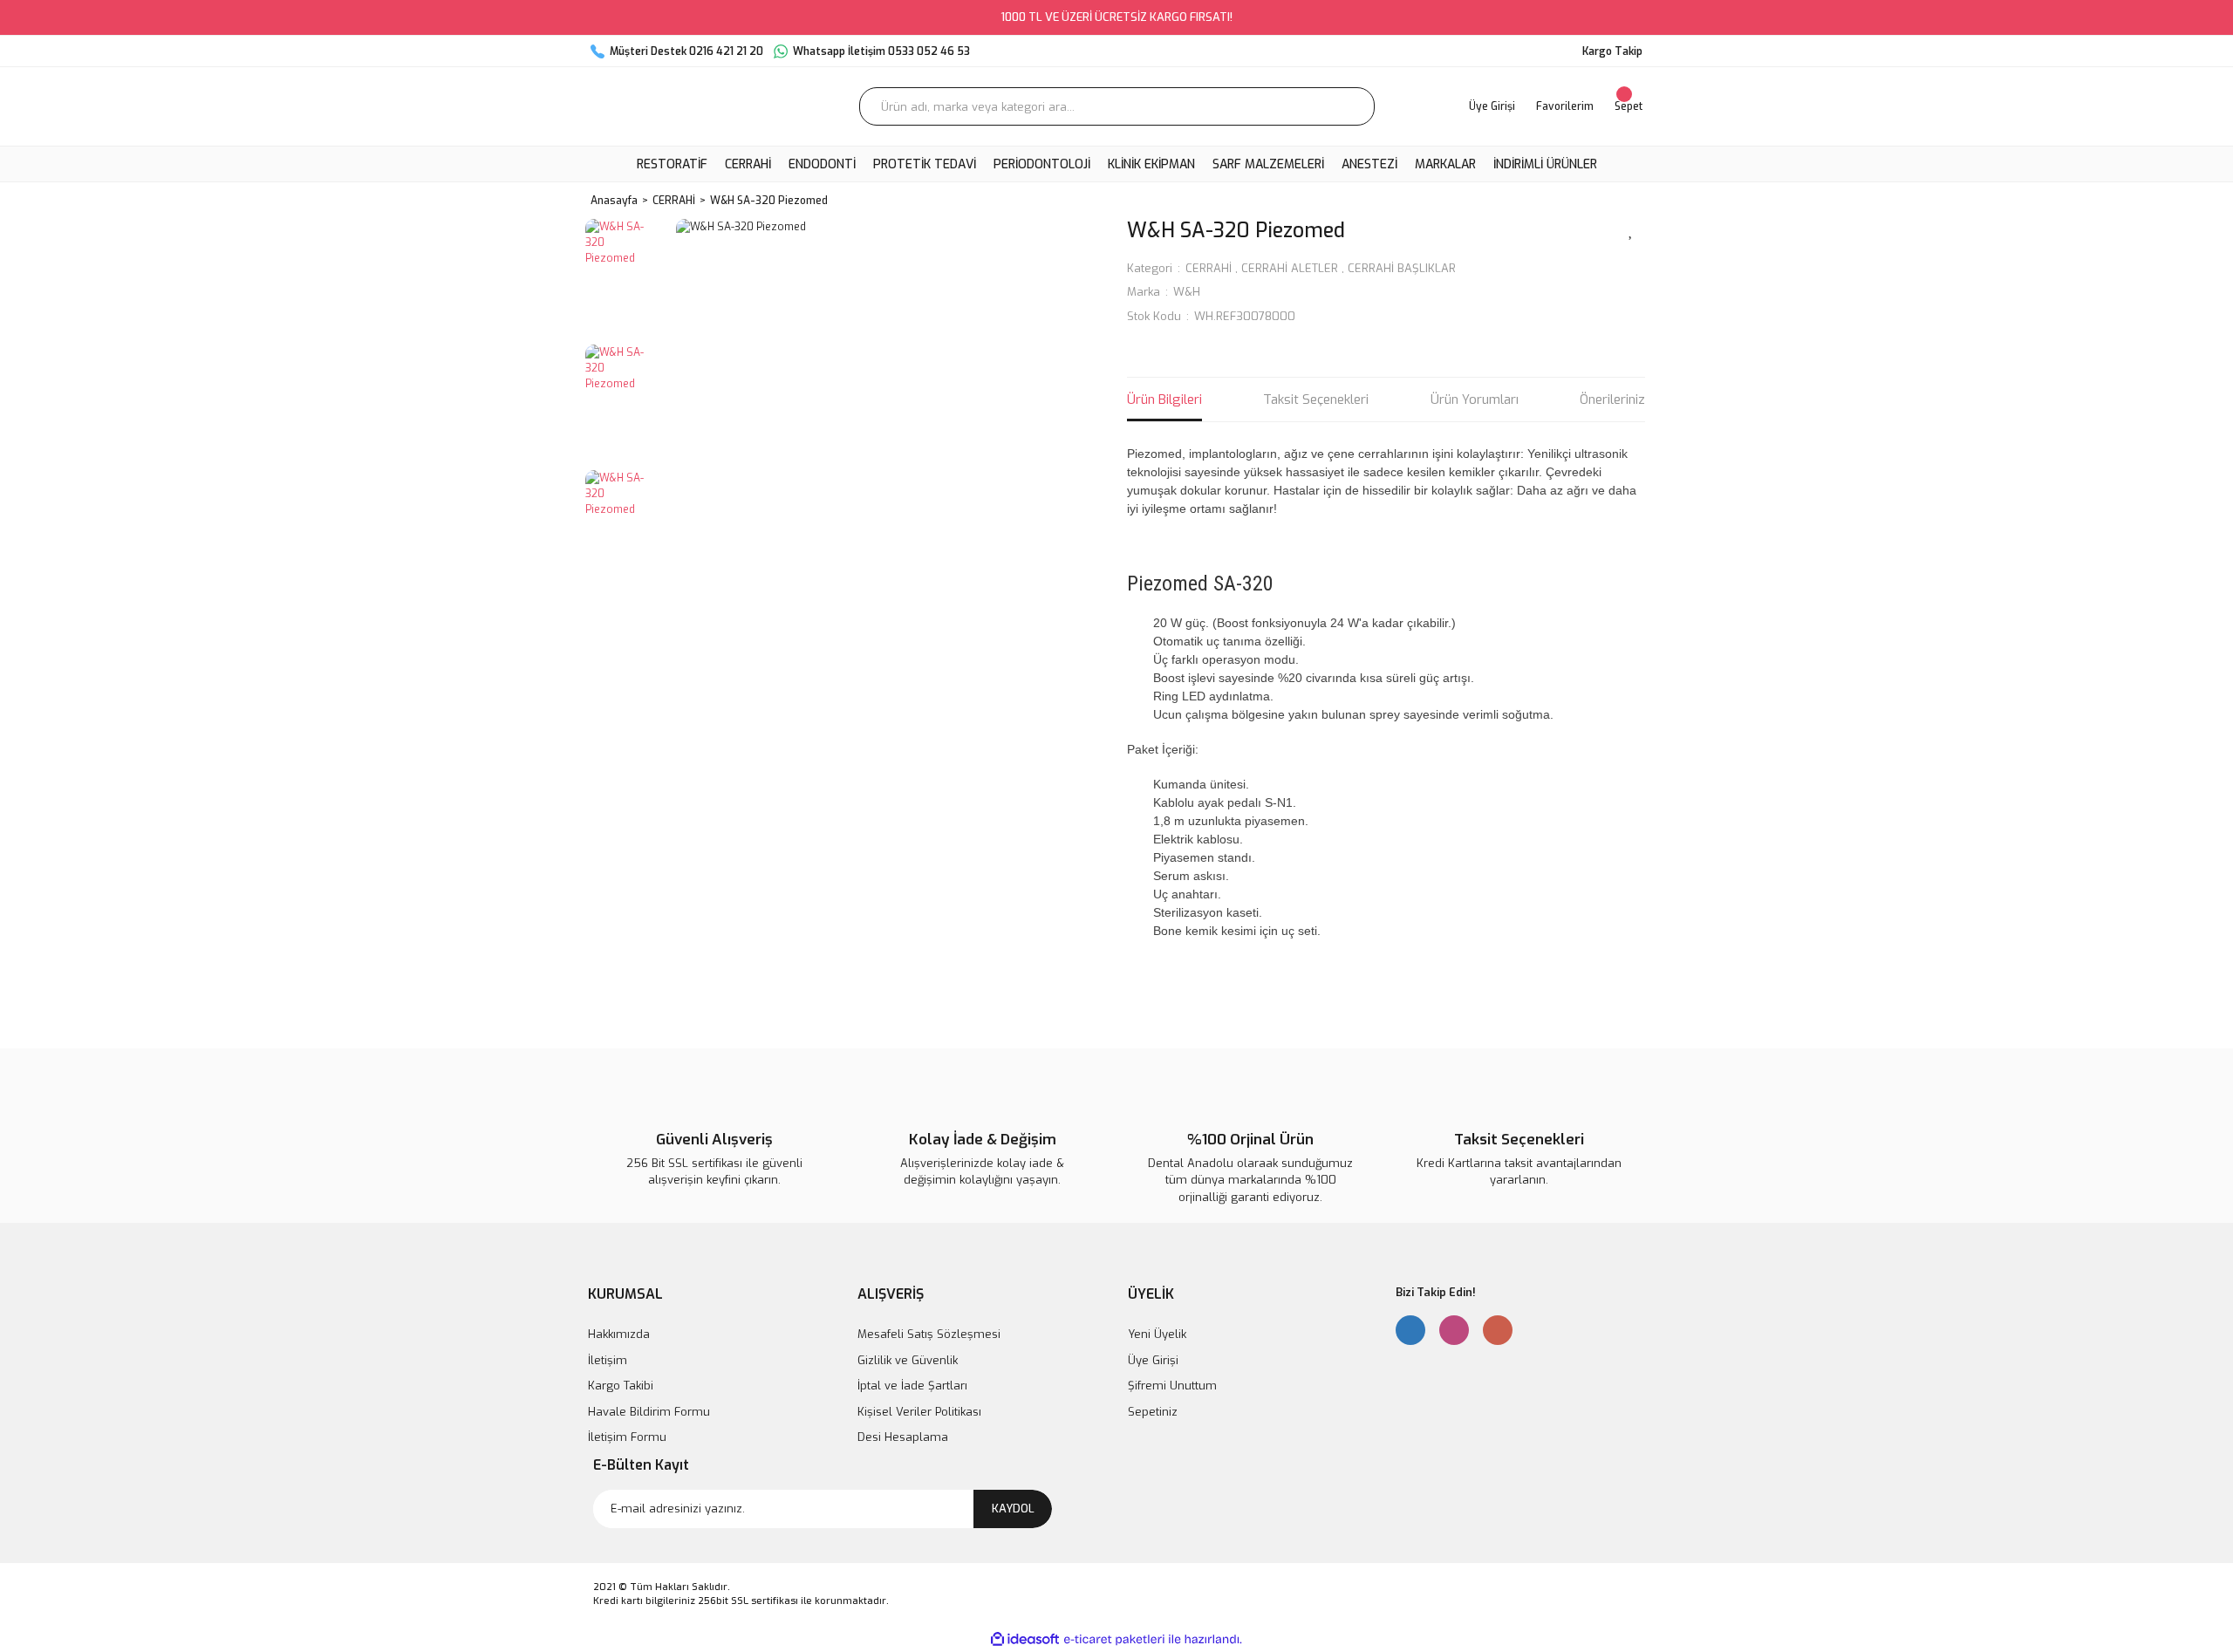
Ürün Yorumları (1475, 399)
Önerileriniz (1612, 399)
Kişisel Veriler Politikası (919, 1412)
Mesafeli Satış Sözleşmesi (929, 1334)
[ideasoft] (1025, 1639)
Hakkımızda (619, 1334)
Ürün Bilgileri (1164, 399)
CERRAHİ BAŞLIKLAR (1402, 268)
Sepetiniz (1153, 1412)
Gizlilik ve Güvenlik (908, 1360)
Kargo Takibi (621, 1386)
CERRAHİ (1209, 268)
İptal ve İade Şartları (912, 1386)
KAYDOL (1013, 1509)
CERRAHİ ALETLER (1290, 268)
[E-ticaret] (1114, 1640)
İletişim (608, 1360)
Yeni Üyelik (1157, 1334)
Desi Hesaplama (903, 1437)
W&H (1187, 292)
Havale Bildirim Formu (649, 1412)
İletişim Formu (627, 1437)
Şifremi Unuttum (1172, 1386)
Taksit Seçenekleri (1316, 399)
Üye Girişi (1153, 1360)
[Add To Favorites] (1631, 229)
